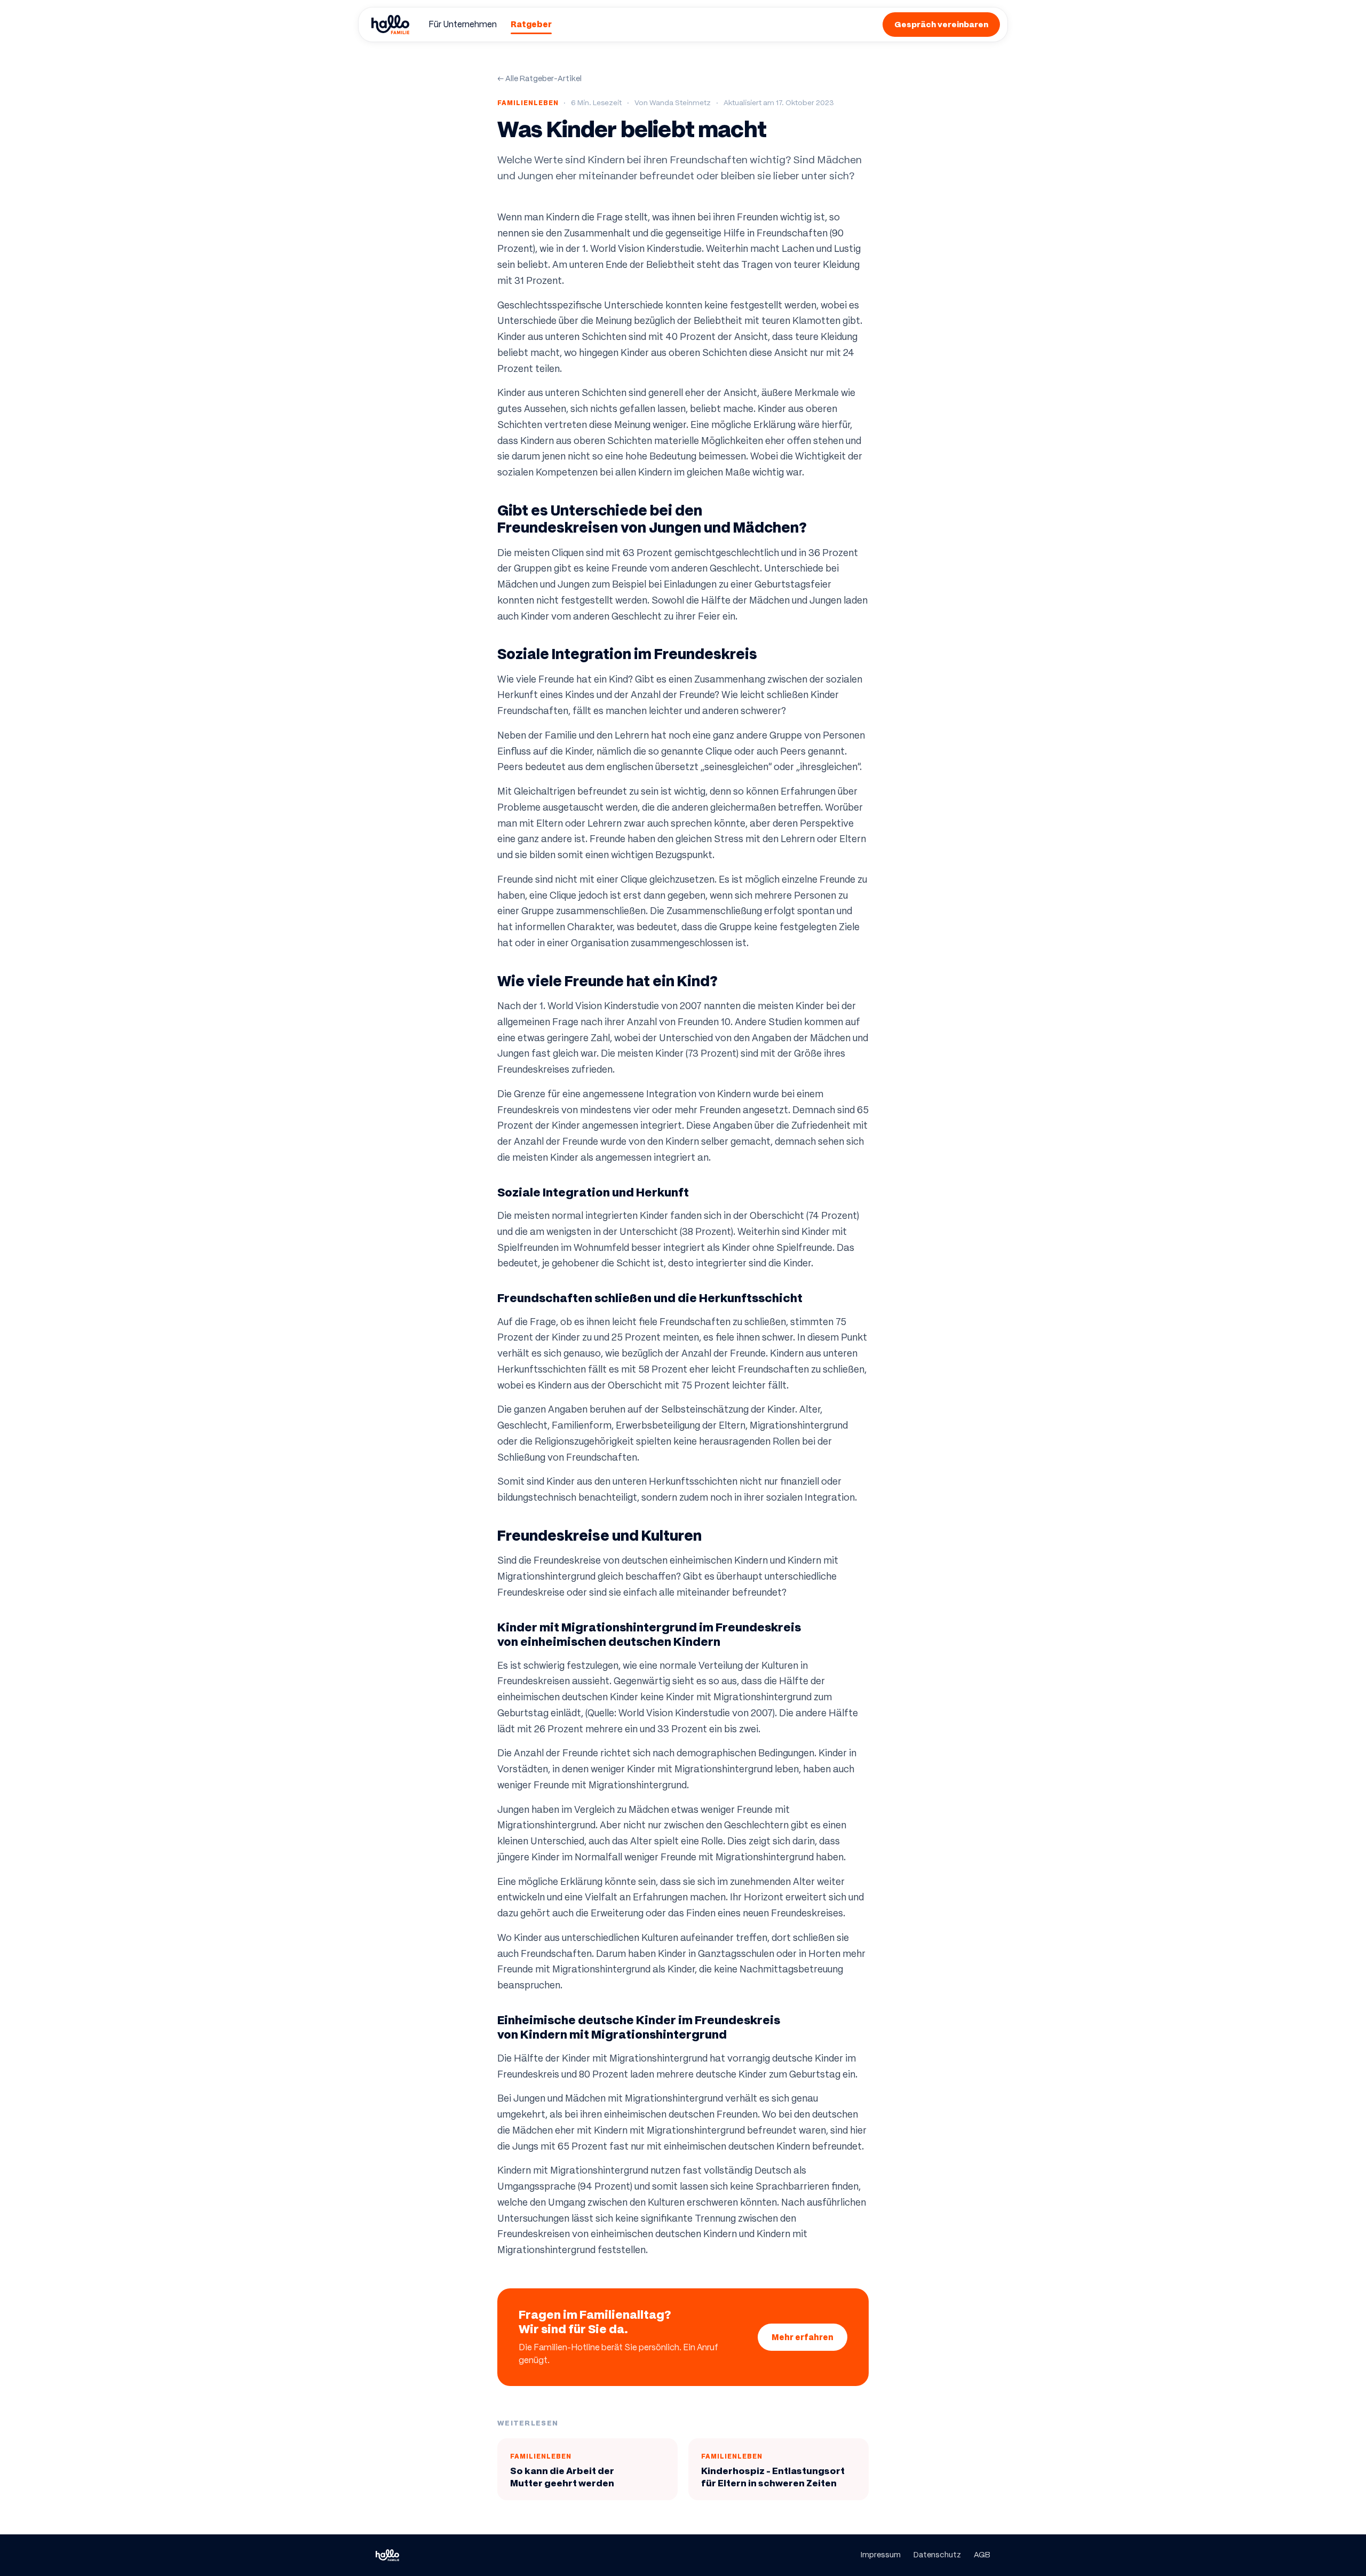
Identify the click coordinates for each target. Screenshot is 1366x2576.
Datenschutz (937, 2555)
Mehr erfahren (803, 2337)
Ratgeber (531, 24)
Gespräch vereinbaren (941, 24)
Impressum (881, 2555)
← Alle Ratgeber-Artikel (539, 78)
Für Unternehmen (463, 24)
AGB (982, 2555)
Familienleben (528, 103)
